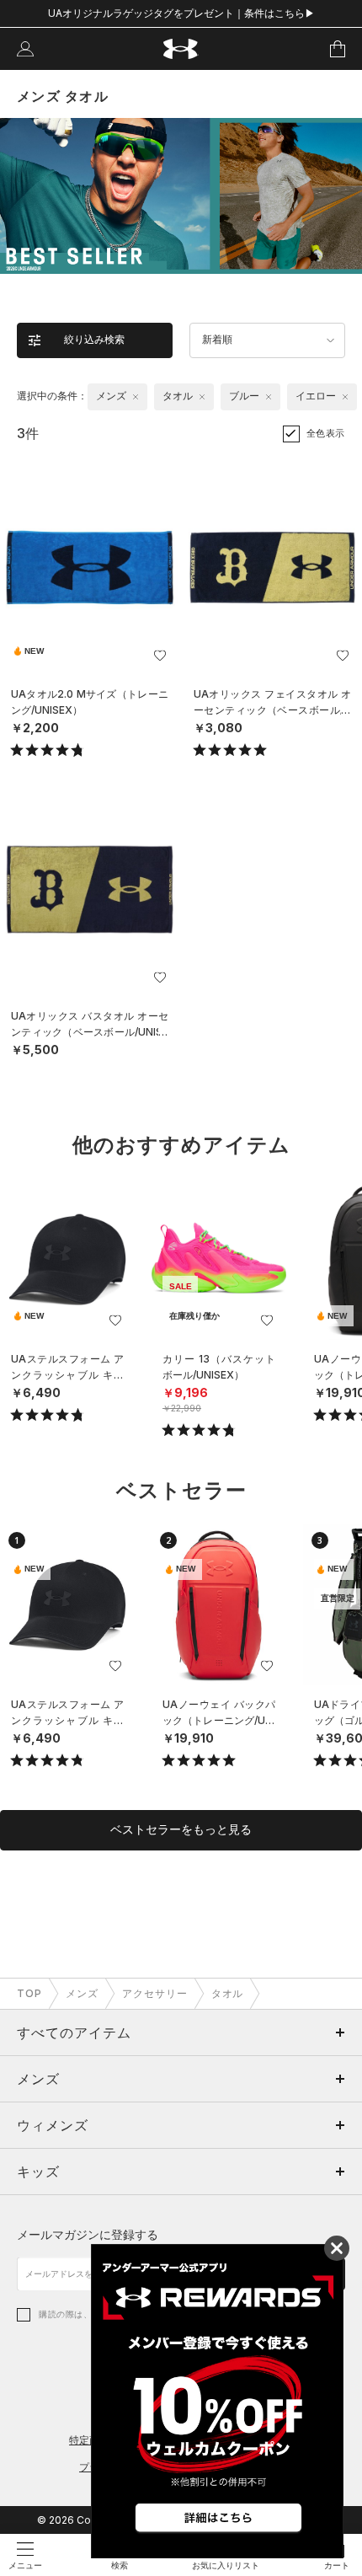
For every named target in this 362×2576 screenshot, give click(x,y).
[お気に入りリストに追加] (115, 1320)
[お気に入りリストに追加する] (160, 656)
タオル (228, 1993)
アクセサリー (155, 1993)
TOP (29, 1993)
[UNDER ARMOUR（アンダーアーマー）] (181, 49)
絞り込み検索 (94, 340)
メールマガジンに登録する (88, 2234)
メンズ (82, 1993)
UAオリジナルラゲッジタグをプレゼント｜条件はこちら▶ (181, 13)
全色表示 (326, 433)
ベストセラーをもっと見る (181, 1829)
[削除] (136, 397)
